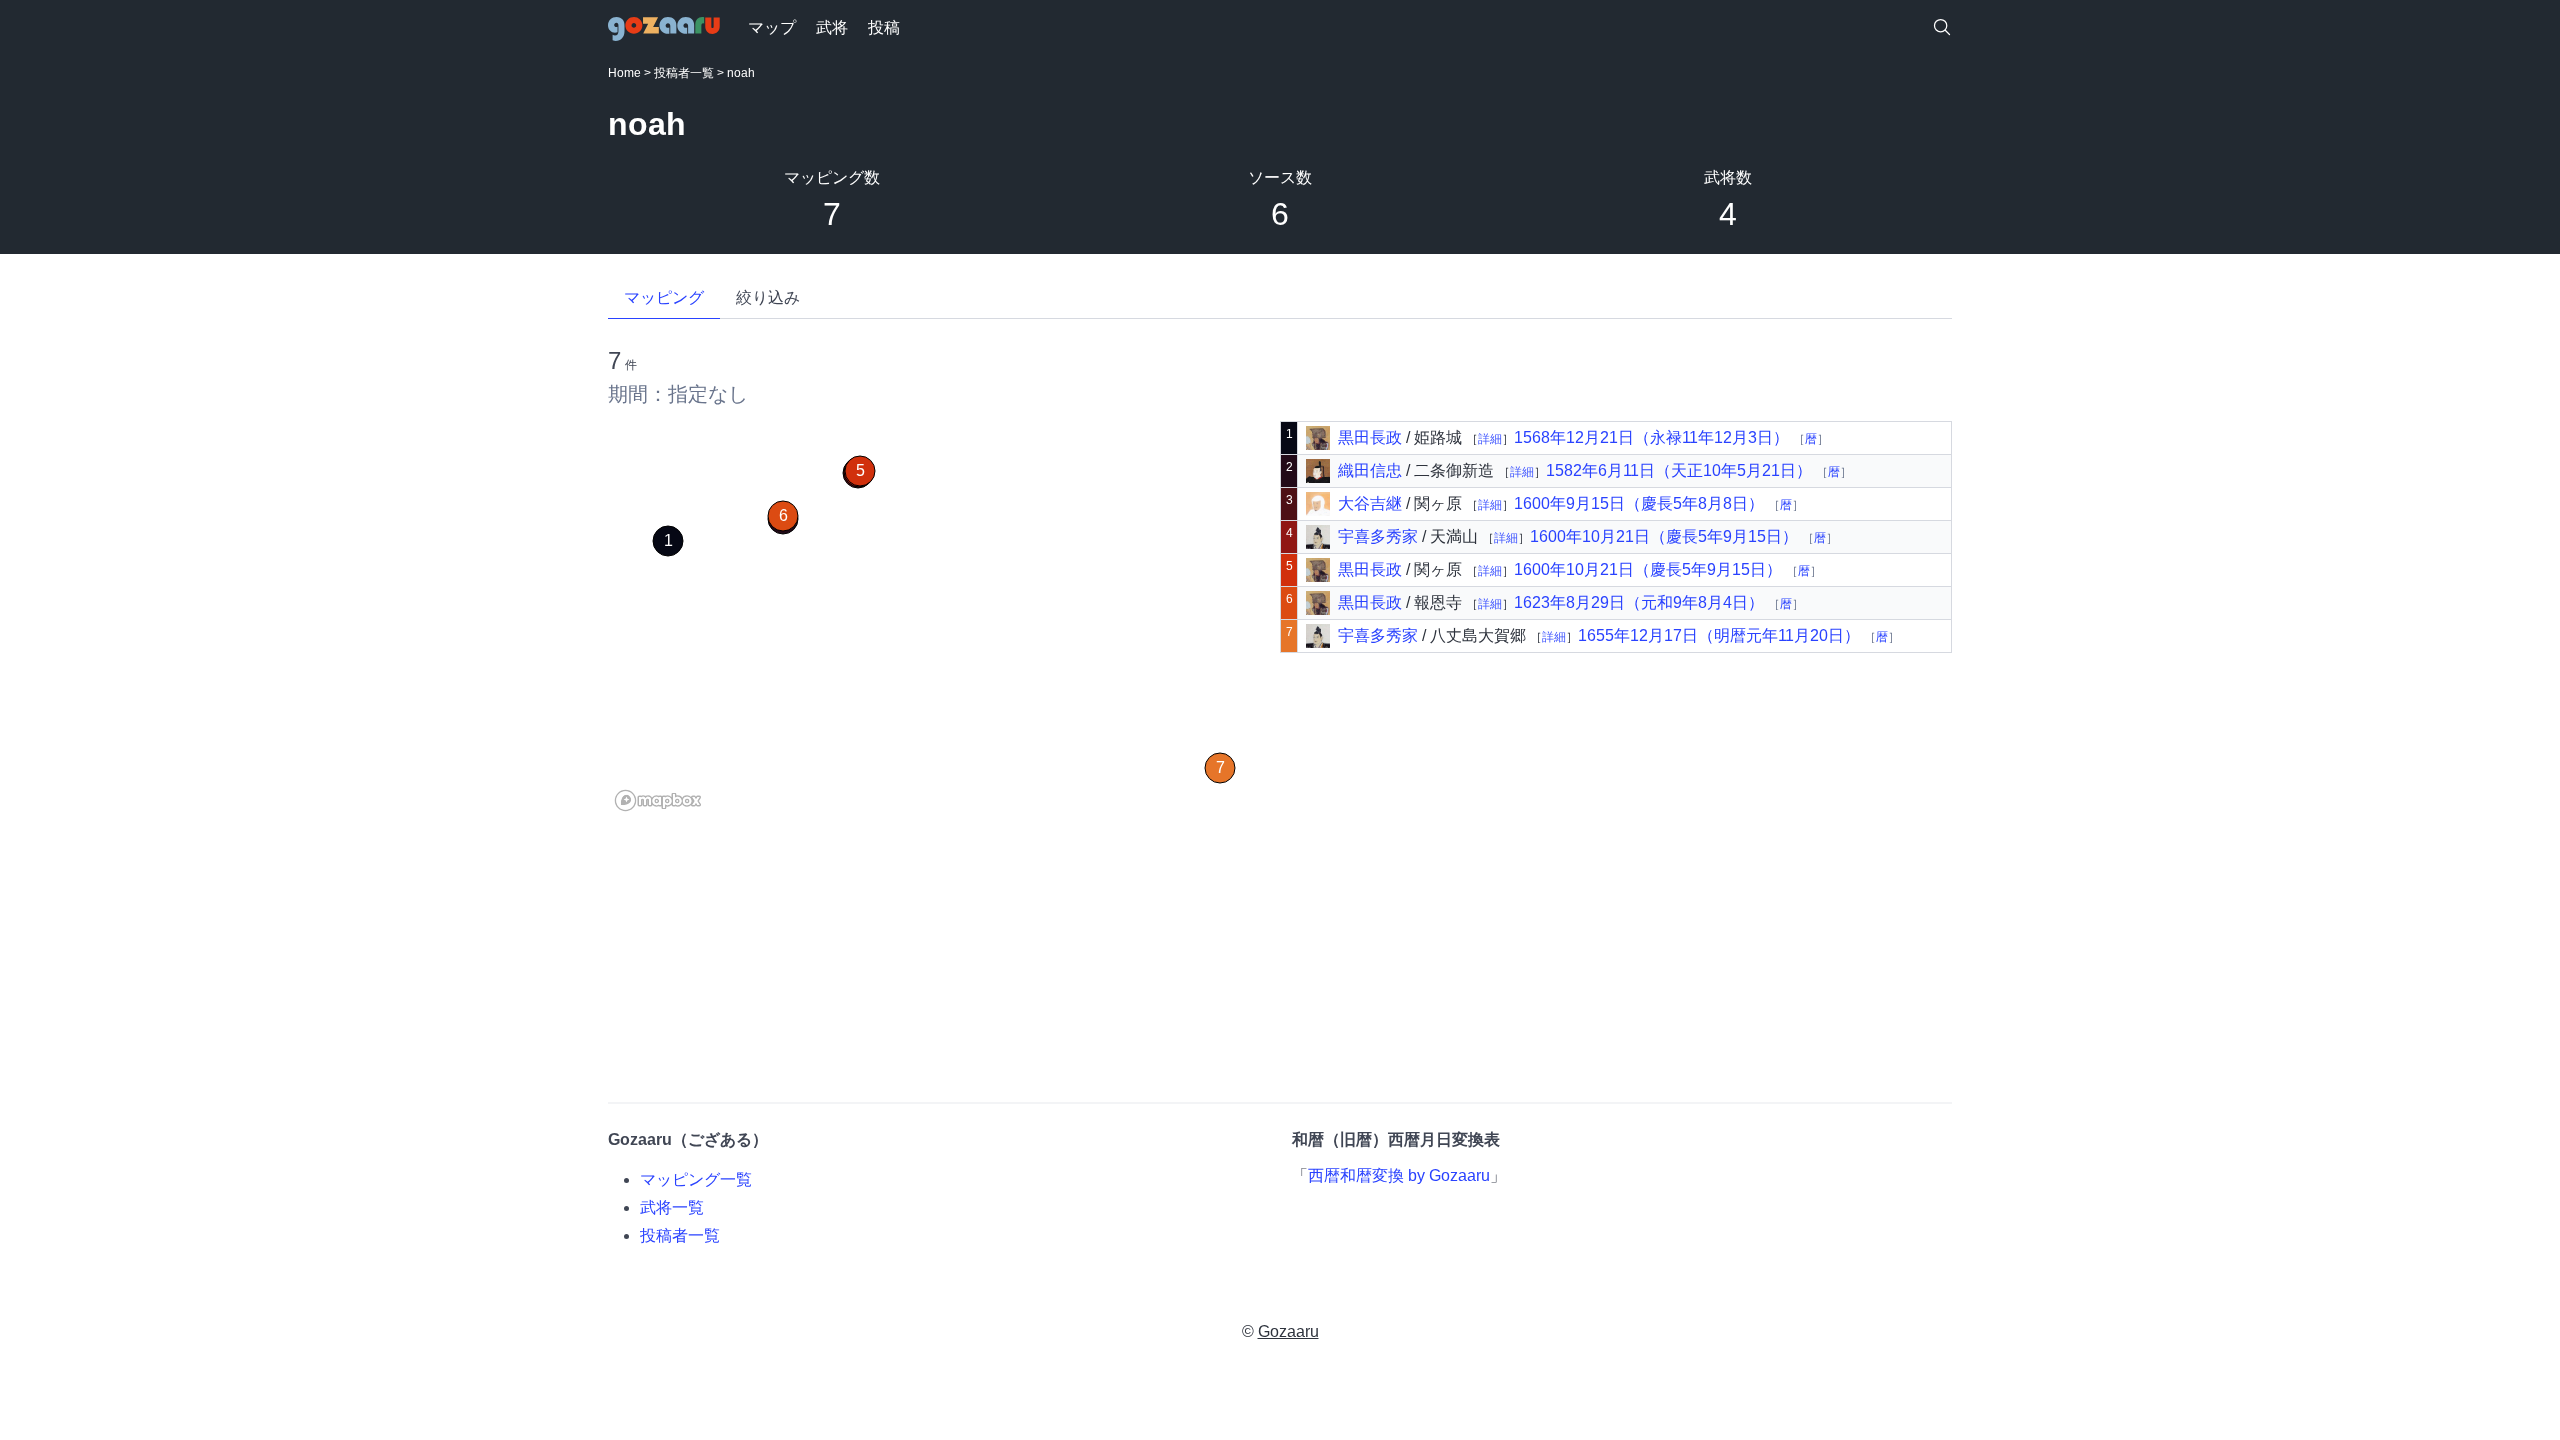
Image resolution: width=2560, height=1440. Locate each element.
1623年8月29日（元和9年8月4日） (1641, 602)
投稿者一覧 (684, 73)
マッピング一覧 (696, 1179)
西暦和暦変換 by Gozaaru (1399, 1175)
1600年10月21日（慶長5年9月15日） (1666, 536)
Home (624, 73)
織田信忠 (1370, 470)
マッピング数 (832, 177)
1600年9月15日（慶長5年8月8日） (1641, 503)
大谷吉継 (1370, 503)
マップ (772, 27)
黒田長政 (1370, 437)
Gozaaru (1288, 1331)
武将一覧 (672, 1207)
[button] (668, 541)
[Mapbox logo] (658, 800)
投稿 (884, 27)
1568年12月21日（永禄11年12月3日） (1653, 437)
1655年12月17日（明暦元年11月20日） (1721, 635)
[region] (944, 619)
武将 (832, 27)
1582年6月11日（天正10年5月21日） (1681, 470)
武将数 (1728, 177)
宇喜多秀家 (1378, 536)
